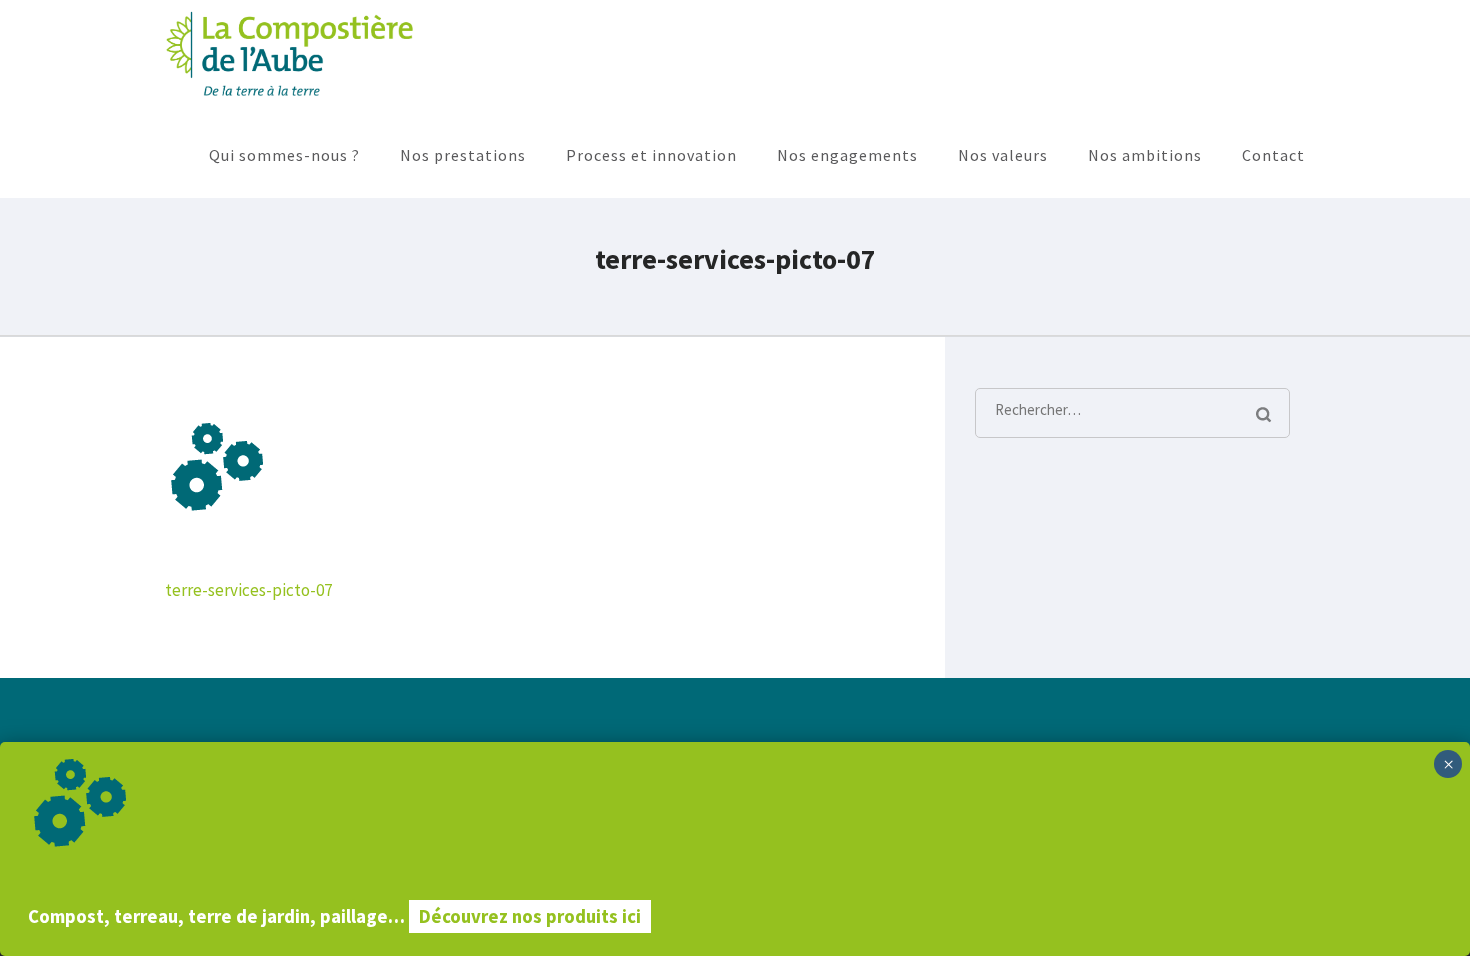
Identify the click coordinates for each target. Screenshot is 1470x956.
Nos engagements (847, 155)
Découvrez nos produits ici (530, 916)
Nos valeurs (1003, 155)
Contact (1273, 155)
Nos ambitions (1145, 155)
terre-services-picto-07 (248, 590)
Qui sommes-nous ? (284, 155)
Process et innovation (651, 155)
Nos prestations (463, 155)
